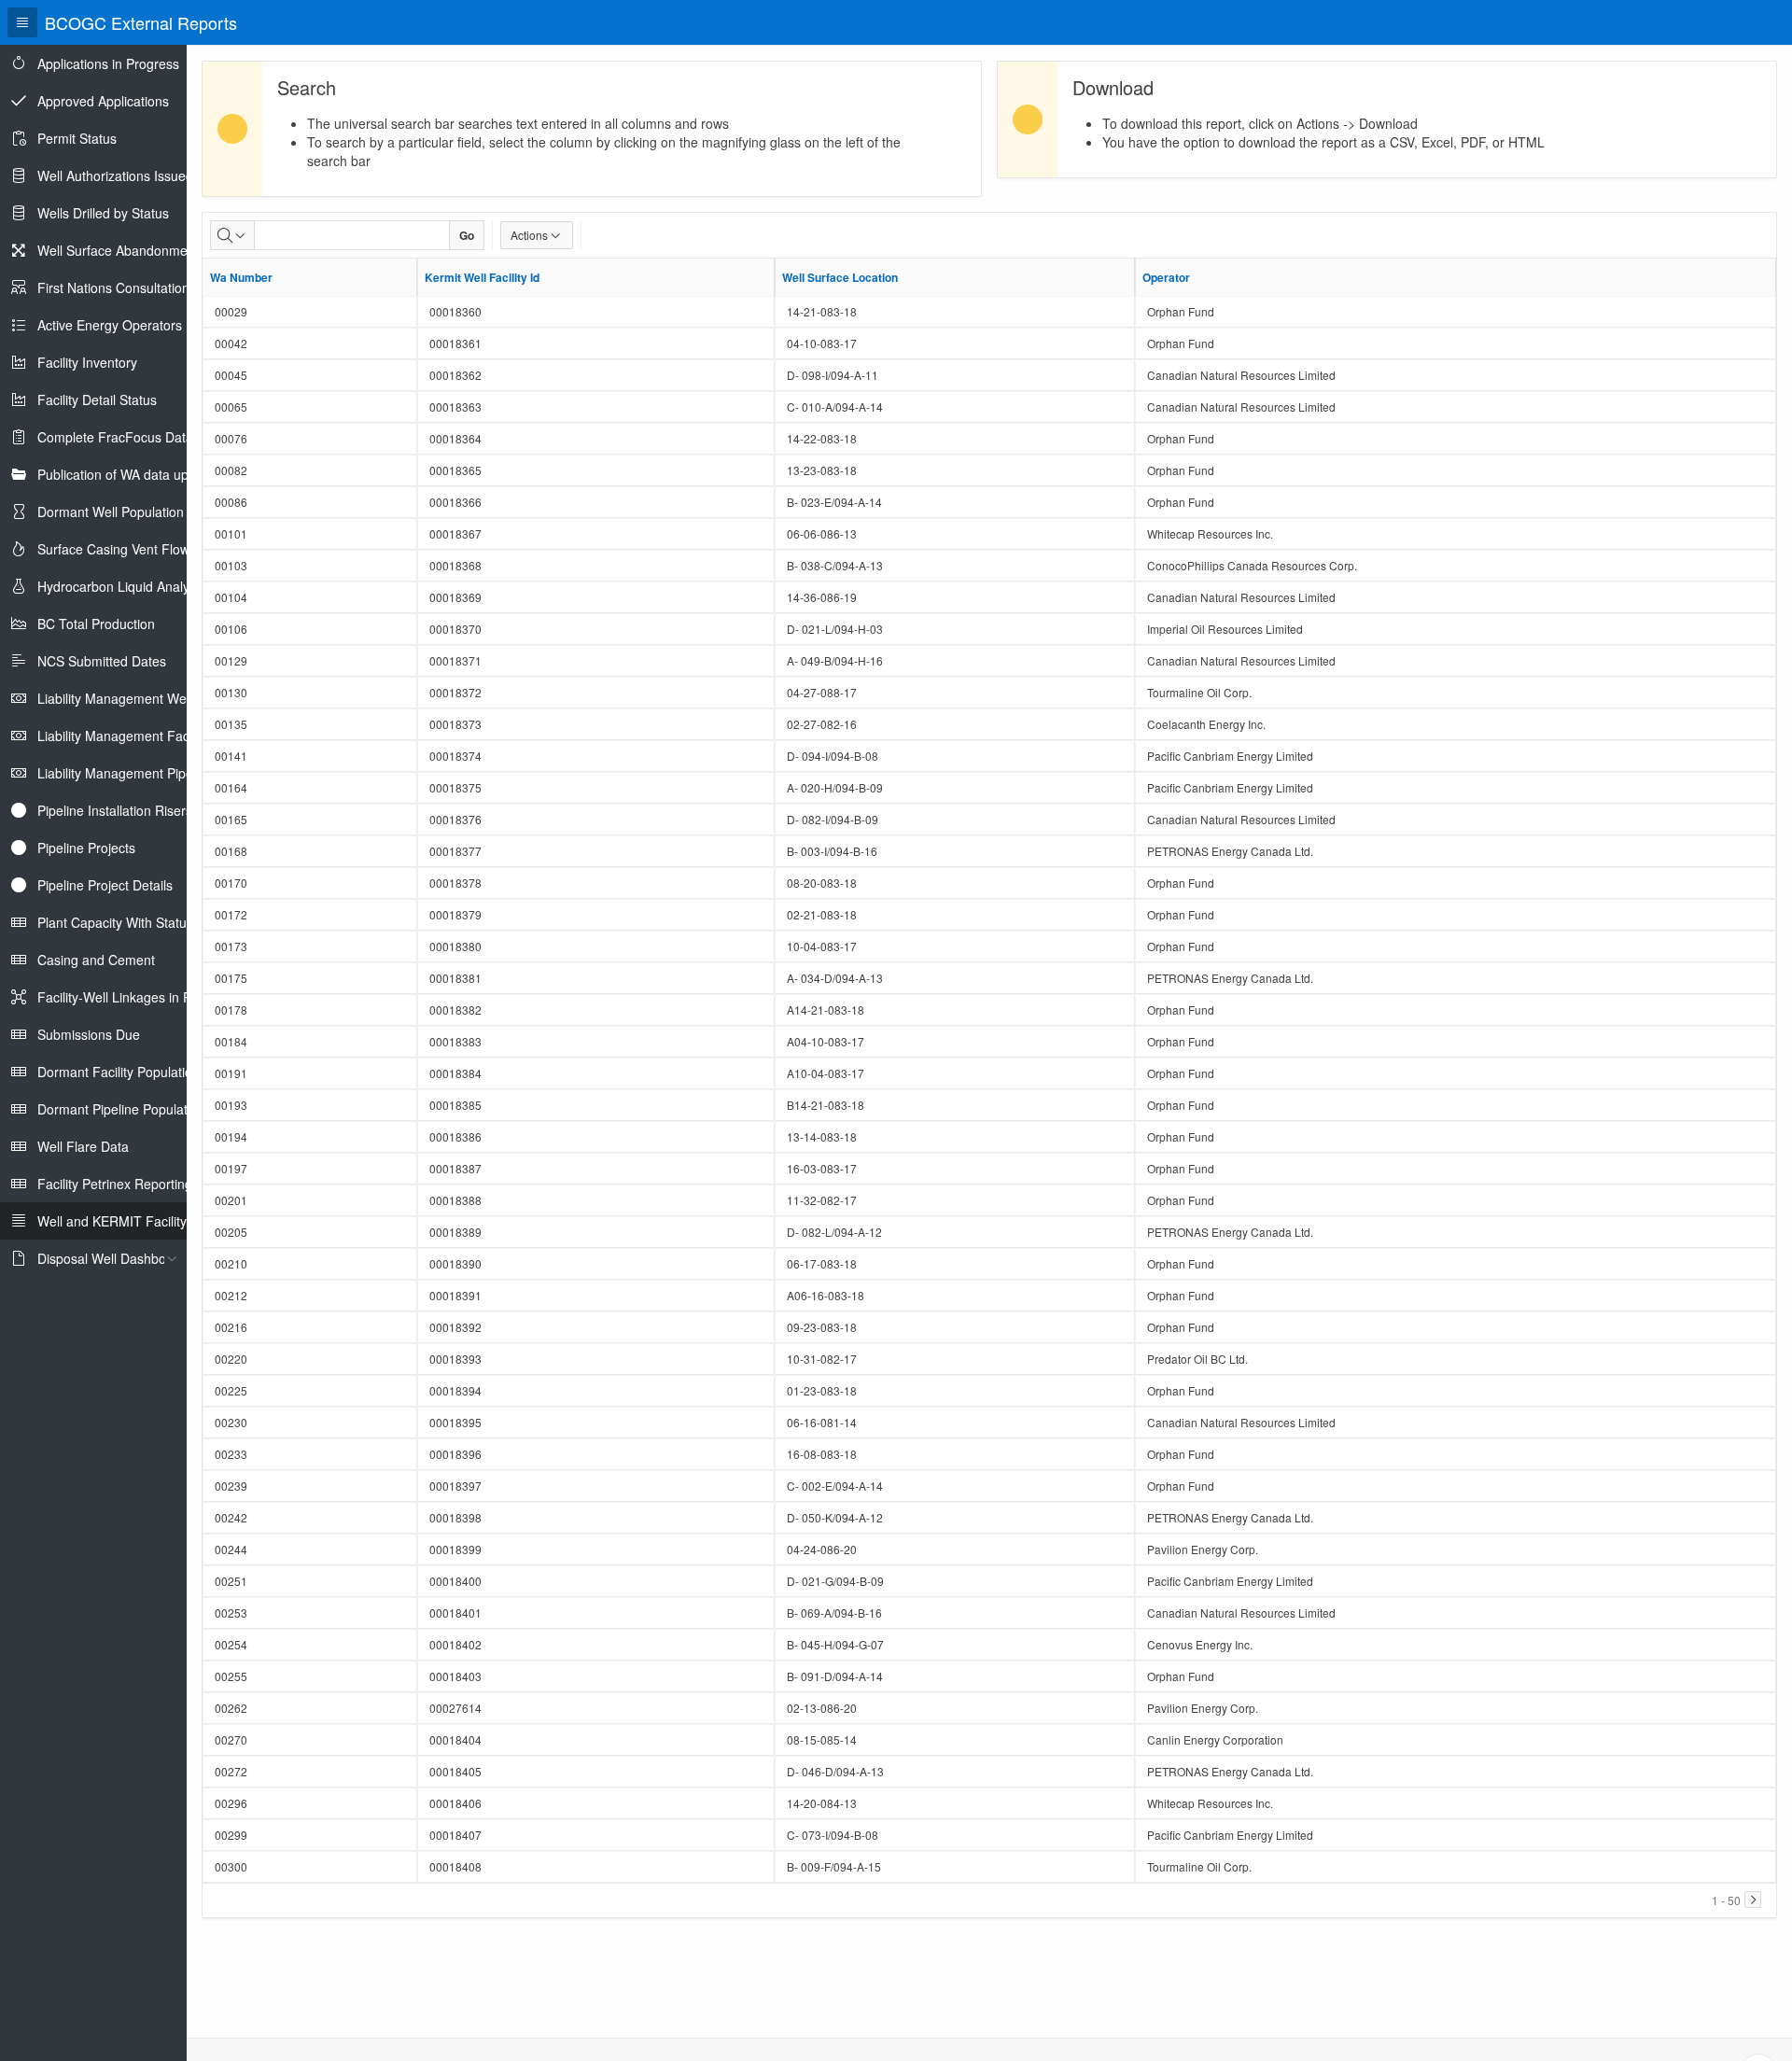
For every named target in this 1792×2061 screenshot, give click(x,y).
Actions (529, 235)
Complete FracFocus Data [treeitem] (115, 437)
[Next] (1753, 1900)
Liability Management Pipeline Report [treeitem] (147, 773)
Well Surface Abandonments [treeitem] (121, 250)
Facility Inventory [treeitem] (87, 362)
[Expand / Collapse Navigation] (22, 22)
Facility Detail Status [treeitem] (97, 400)
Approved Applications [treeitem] (103, 101)
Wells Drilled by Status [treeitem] (103, 213)
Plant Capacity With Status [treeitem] (115, 922)
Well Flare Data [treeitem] (83, 1146)
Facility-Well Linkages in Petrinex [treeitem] (134, 997)
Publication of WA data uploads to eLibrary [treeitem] (162, 474)
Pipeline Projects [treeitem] (86, 848)
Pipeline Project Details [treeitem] (105, 885)
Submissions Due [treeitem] (89, 1034)
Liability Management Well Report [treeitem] (137, 698)
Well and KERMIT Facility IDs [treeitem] (124, 1221)
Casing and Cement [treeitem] (96, 960)
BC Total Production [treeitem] (96, 624)
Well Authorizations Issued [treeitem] (115, 175)
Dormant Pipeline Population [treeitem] (121, 1109)
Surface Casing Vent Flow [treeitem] (113, 549)
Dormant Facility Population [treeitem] (119, 1072)
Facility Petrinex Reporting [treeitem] (115, 1184)
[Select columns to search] (232, 235)
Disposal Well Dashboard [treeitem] (112, 1258)
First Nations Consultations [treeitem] (117, 287)
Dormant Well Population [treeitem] (111, 512)
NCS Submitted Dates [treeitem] (102, 661)
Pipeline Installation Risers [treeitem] (115, 810)
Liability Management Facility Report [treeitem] (145, 736)
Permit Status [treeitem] (77, 138)
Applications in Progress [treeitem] (108, 63)
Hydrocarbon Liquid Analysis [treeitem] (121, 586)
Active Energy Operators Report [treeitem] (132, 325)
